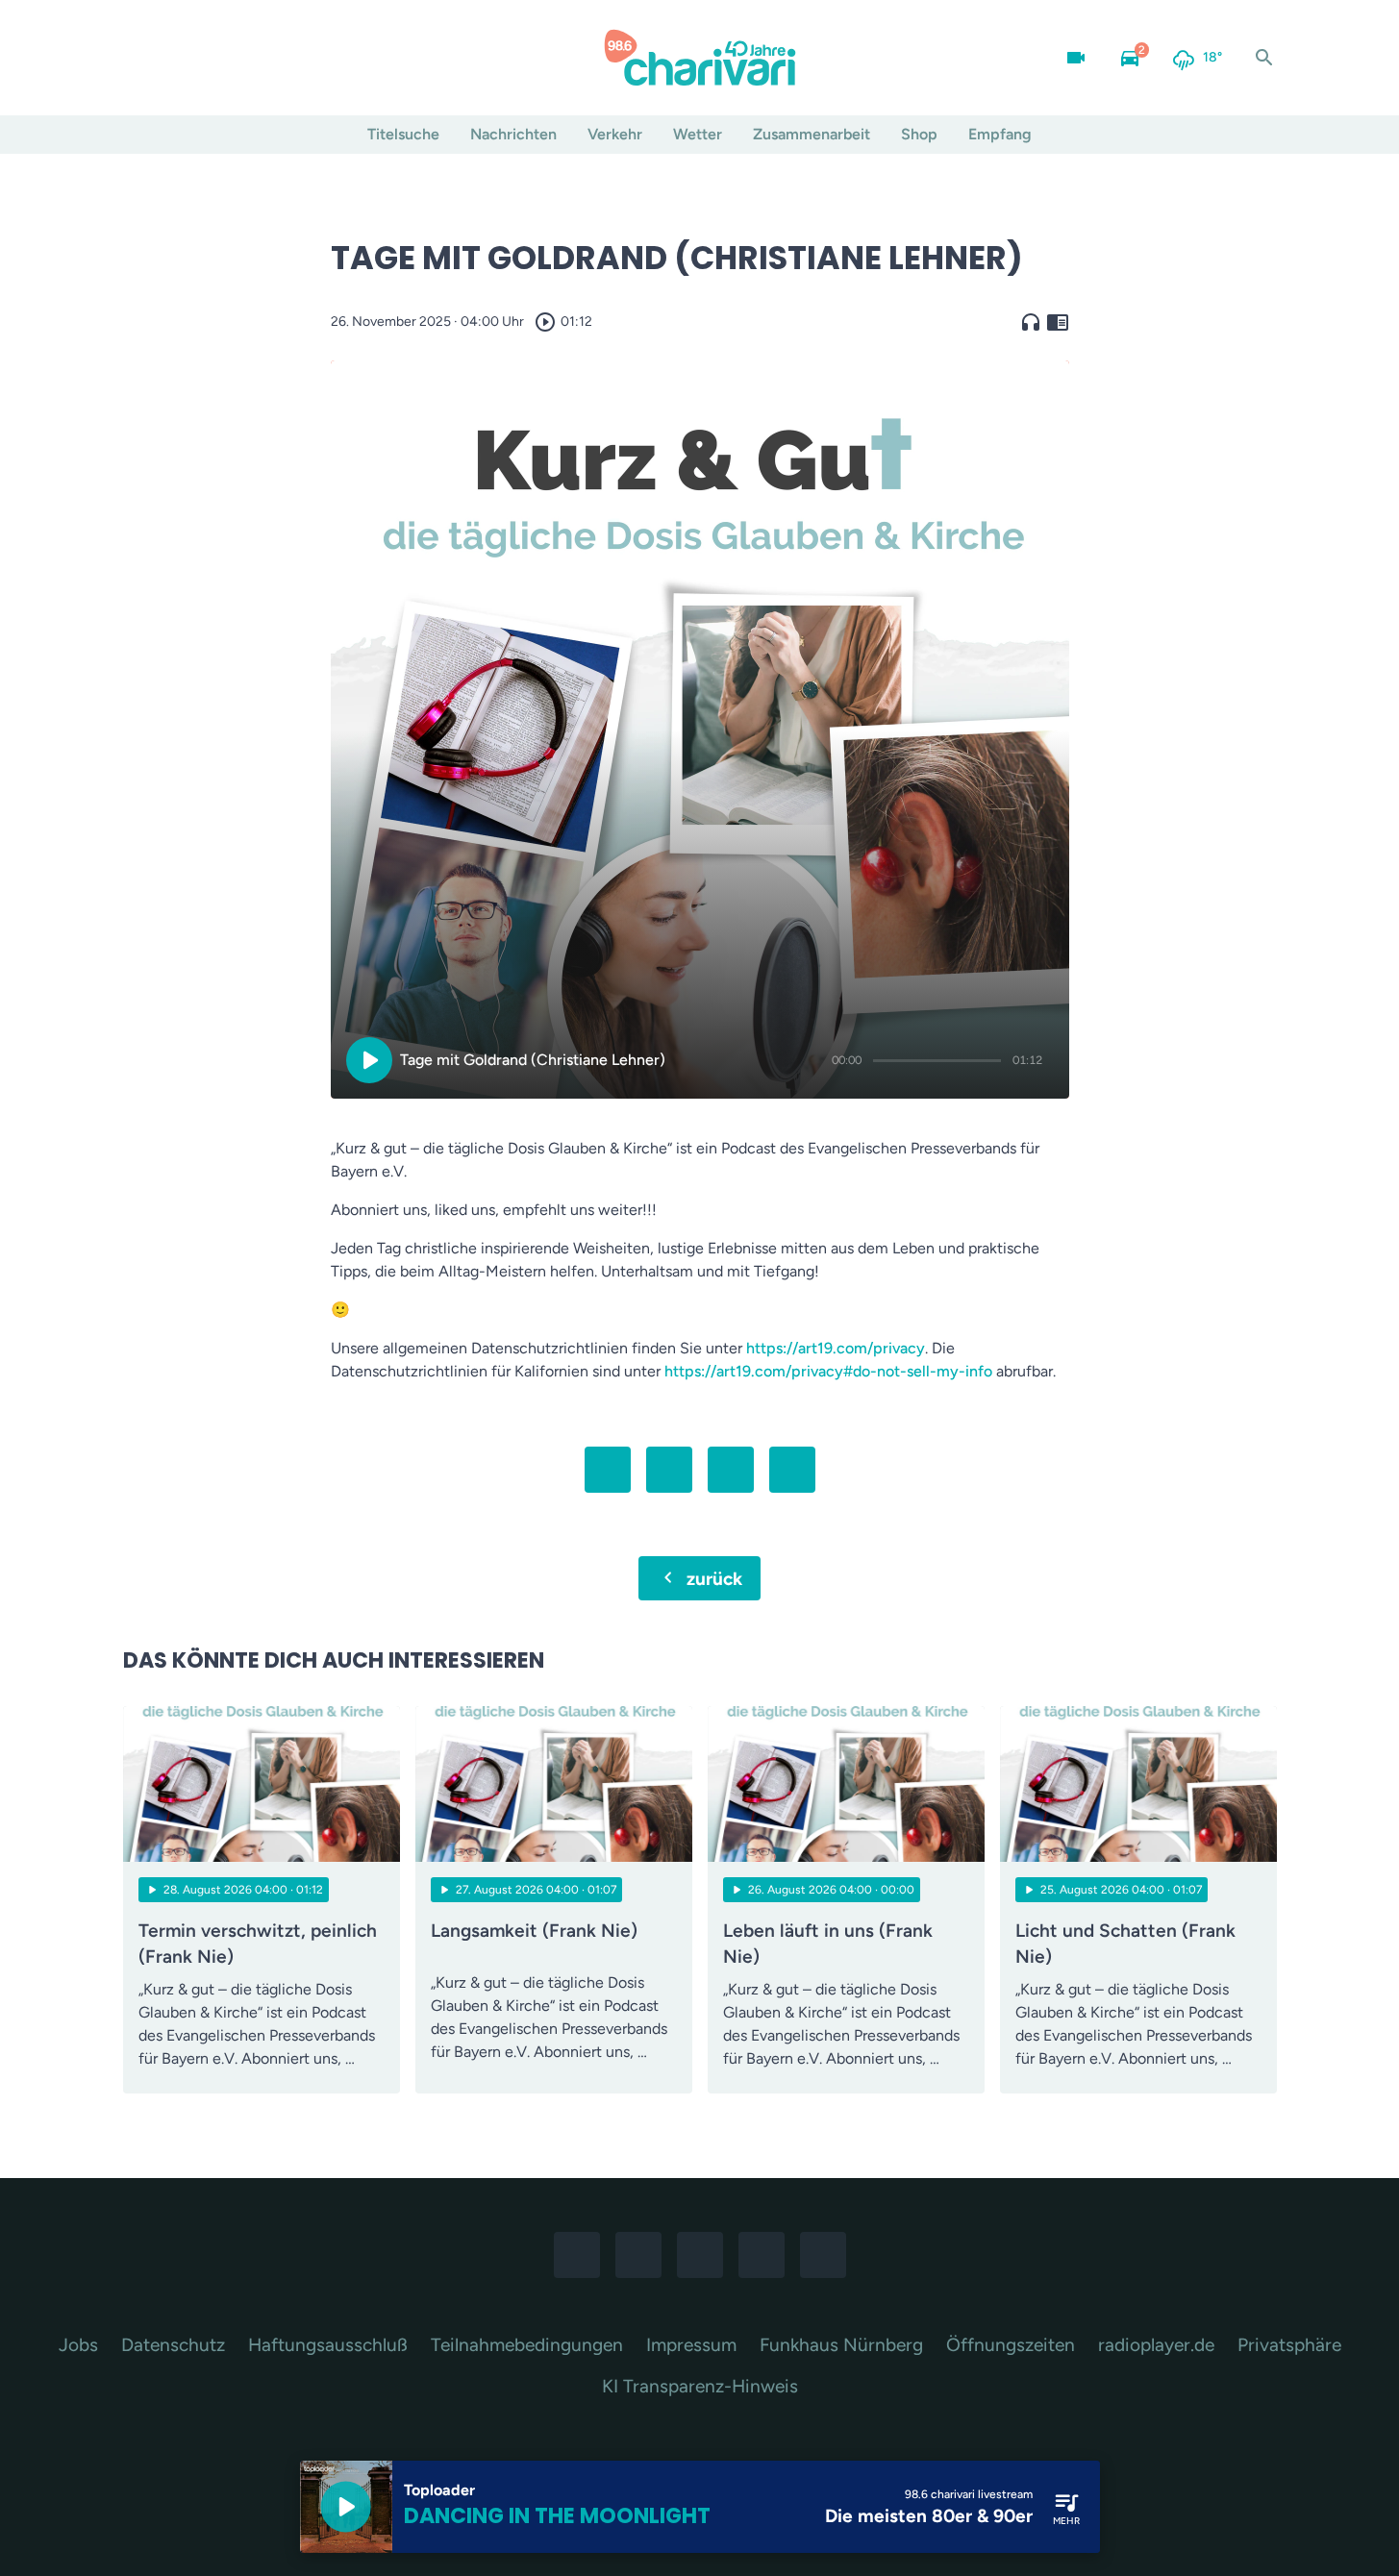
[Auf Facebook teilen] (608, 1470)
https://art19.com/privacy (836, 1348)
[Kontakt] (296, 58)
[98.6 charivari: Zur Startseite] (700, 58)
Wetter (698, 134)
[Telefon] (258, 58)
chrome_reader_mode (1058, 322)
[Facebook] (142, 58)
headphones (1031, 322)
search (1264, 58)
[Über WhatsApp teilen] (731, 1470)
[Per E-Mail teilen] (792, 1470)
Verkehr (615, 134)
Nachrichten (513, 134)
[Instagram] (181, 58)
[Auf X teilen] (669, 1470)
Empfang (1000, 134)
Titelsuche (403, 134)
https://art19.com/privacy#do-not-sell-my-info (828, 1371)
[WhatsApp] (219, 58)
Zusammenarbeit (812, 134)
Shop (919, 134)
